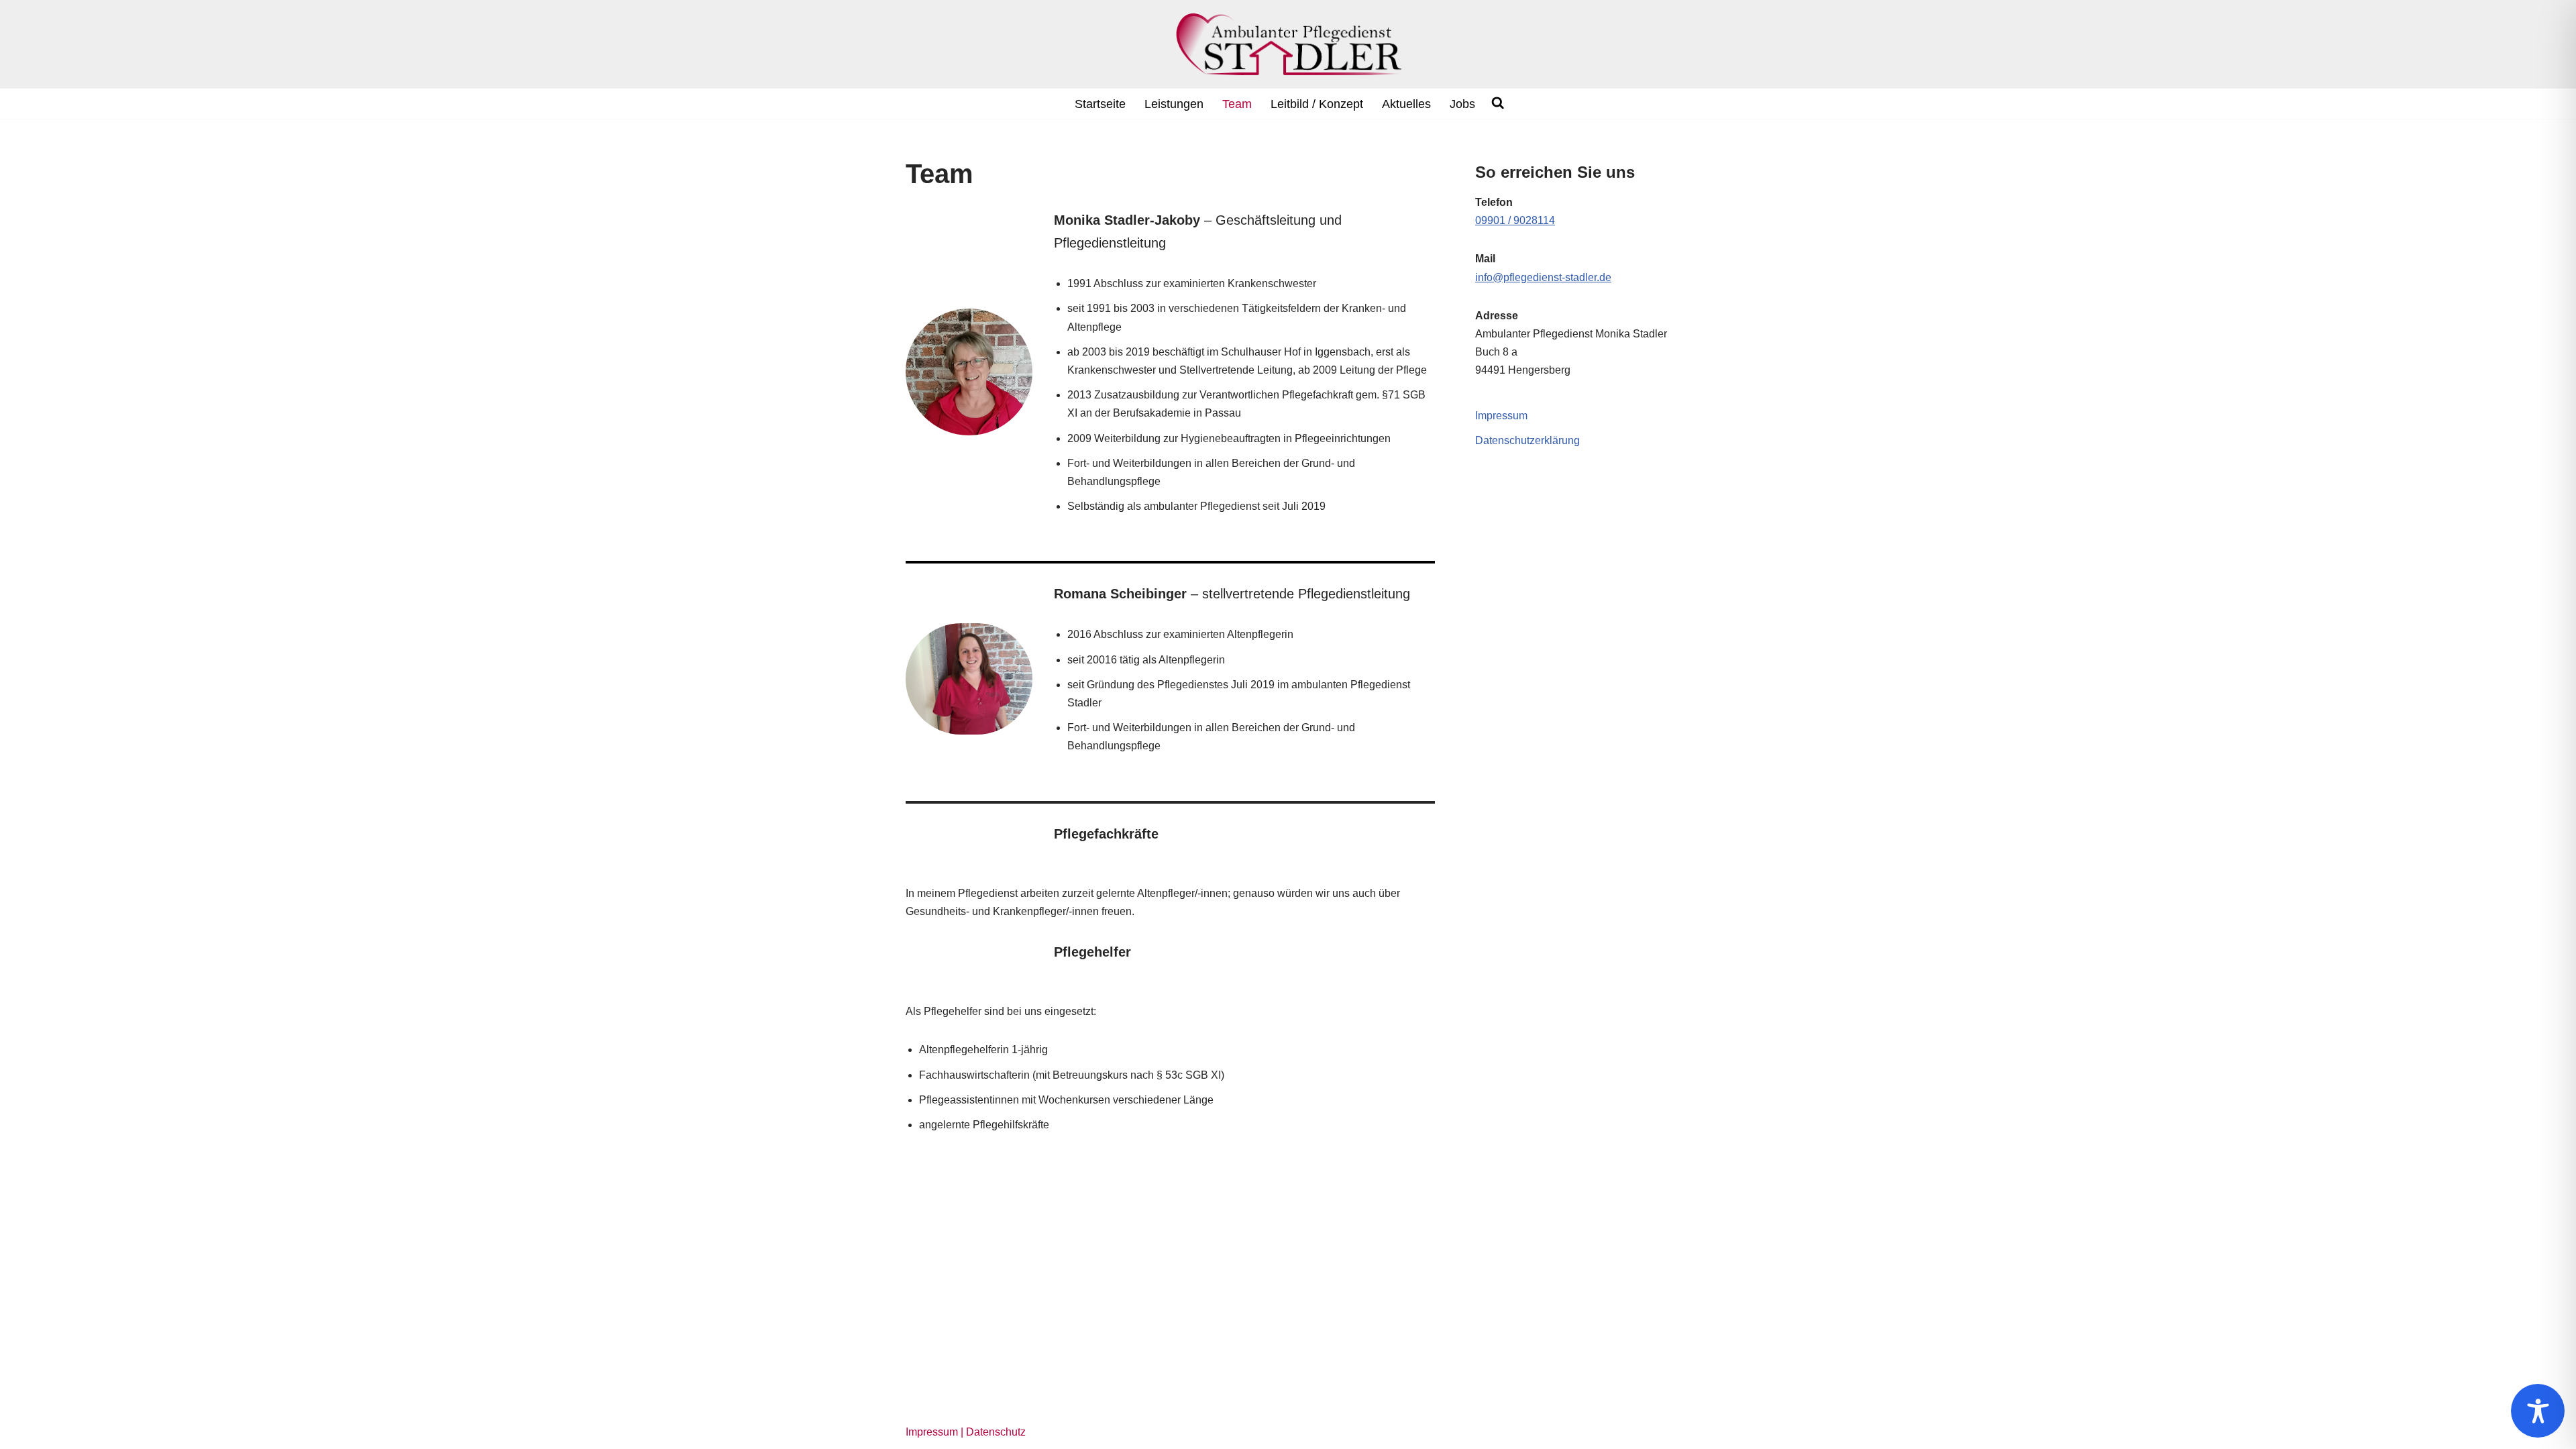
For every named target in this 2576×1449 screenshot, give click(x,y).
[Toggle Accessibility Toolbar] (2538, 1411)
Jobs (1462, 104)
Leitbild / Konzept (1317, 104)
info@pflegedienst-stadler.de (1543, 277)
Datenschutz (996, 1432)
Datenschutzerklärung (1527, 440)
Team (1237, 104)
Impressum (1501, 416)
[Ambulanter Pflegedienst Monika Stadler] (1288, 44)
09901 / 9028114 (1515, 220)
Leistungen (1174, 104)
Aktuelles (1406, 104)
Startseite (1100, 104)
